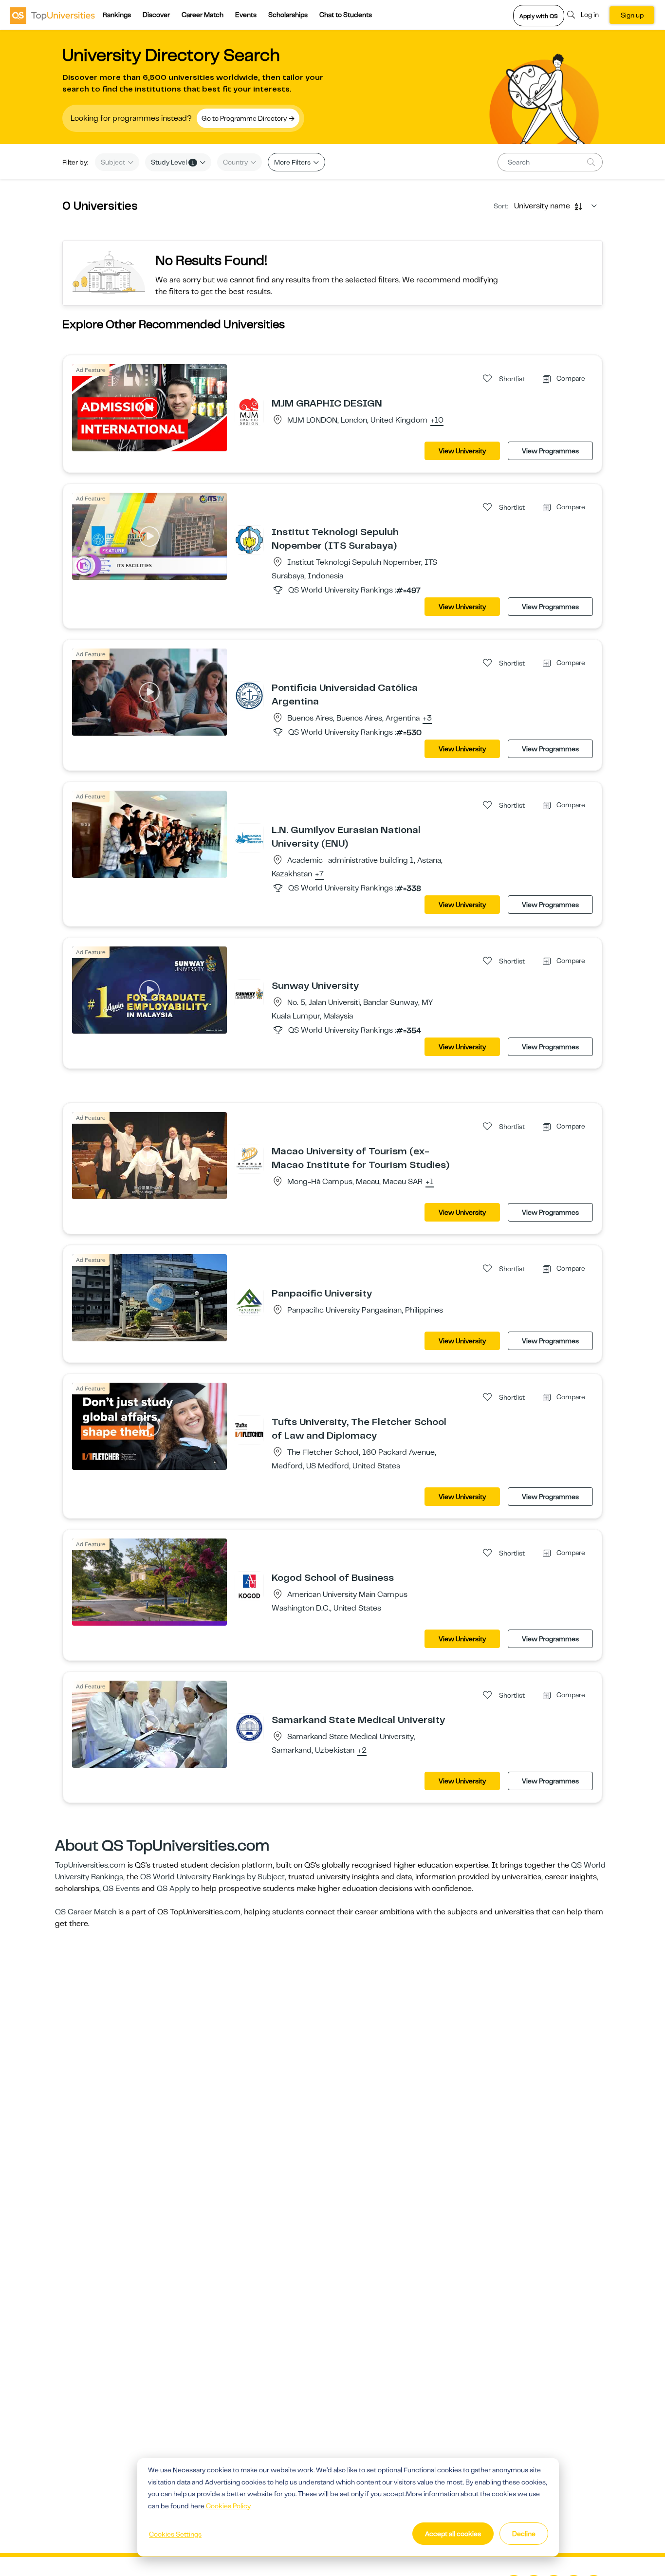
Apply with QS (539, 16)
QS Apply (173, 1889)
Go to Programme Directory (245, 118)
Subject (114, 162)
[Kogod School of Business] (249, 1585)
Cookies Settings (175, 2534)
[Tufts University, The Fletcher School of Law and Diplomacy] (249, 1429)
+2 (362, 1751)
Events (246, 15)
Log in (590, 15)
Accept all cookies (453, 2534)
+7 (319, 874)
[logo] (52, 15)
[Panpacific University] (249, 1301)
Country (236, 162)
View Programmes (550, 451)
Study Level (173, 162)
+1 (430, 1182)
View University (462, 451)
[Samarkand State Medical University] (249, 1727)
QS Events (121, 1889)
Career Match (203, 15)
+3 (427, 719)
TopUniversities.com (90, 1865)
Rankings (117, 15)
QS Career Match (86, 1912)
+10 (437, 421)
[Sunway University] (249, 993)
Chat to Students (346, 15)
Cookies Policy (228, 2506)
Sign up (632, 15)
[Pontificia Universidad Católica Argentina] (249, 695)
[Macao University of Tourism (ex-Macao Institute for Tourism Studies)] (249, 1159)
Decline (524, 2534)
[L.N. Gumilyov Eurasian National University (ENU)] (249, 837)
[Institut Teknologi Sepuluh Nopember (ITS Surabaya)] (249, 539)
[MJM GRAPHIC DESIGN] (249, 411)
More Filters (293, 162)
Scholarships (288, 15)
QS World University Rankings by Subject (212, 1877)
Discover (156, 15)
